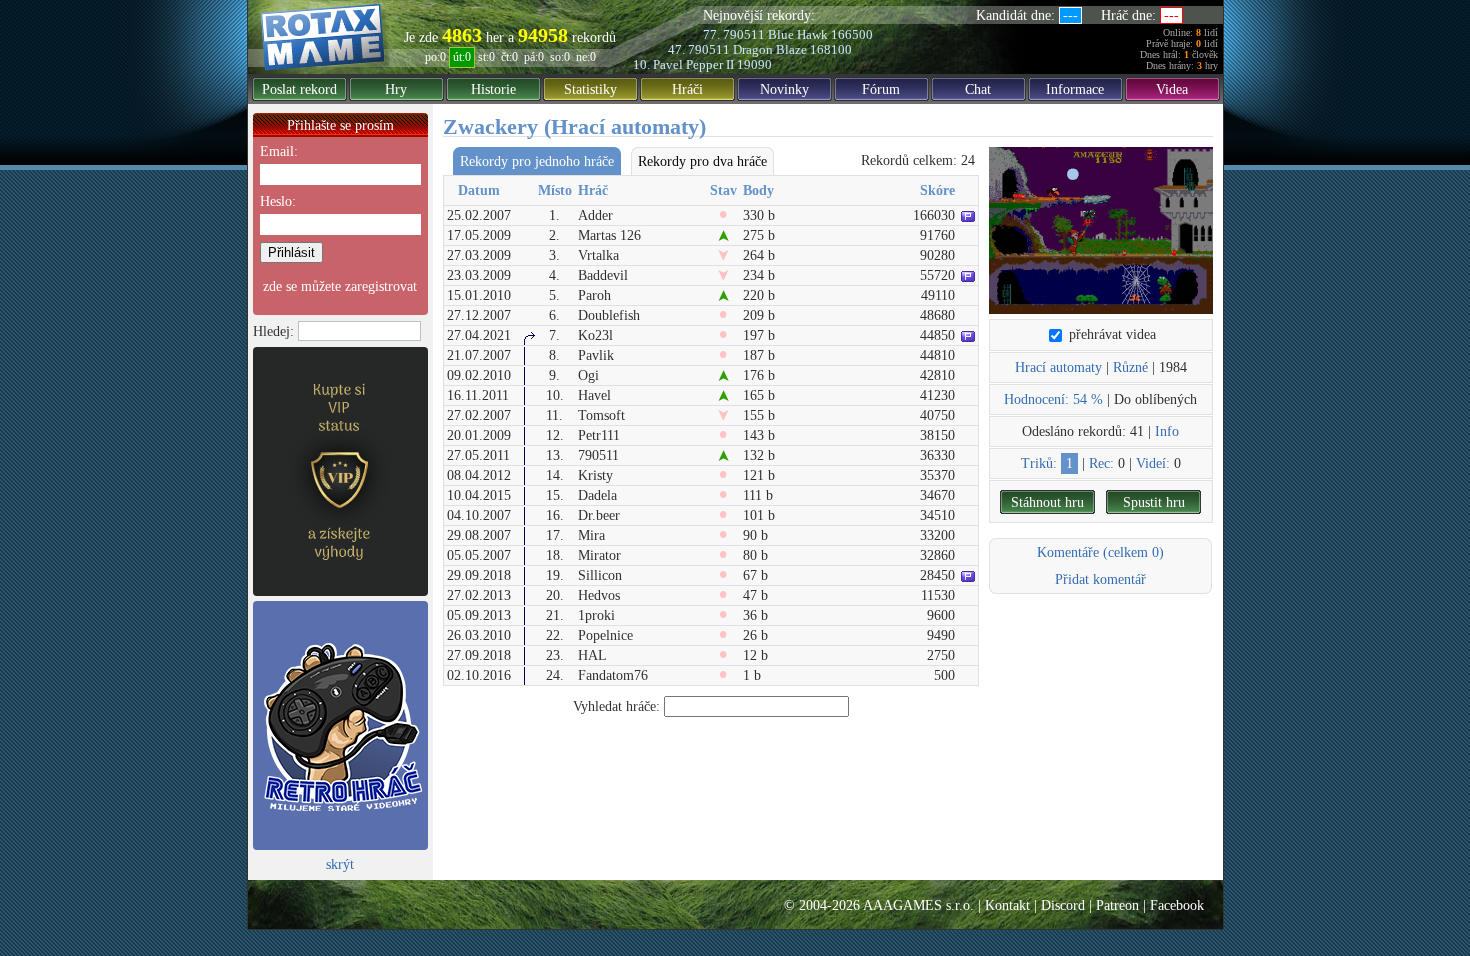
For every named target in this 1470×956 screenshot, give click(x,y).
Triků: (1039, 463)
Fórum (881, 89)
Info (1167, 431)
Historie (493, 89)
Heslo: (278, 201)
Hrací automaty (1058, 367)
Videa (1172, 89)
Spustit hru (1154, 502)
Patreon (1117, 905)
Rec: (1101, 463)
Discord (1063, 905)
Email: (279, 151)
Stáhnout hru (1047, 502)
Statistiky (590, 89)
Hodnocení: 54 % (1053, 399)
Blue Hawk (798, 34)
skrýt (340, 864)
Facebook (1177, 905)
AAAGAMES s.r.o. (918, 905)
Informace (1075, 89)
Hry (396, 89)
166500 (852, 34)
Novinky (784, 89)
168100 (831, 49)
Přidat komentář (1100, 579)
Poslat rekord (299, 89)
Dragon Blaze (770, 49)
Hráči (687, 89)
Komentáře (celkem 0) (1100, 552)
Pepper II (710, 64)
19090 (754, 64)
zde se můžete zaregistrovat (340, 286)
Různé (1130, 367)
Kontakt (1007, 905)
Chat (978, 89)
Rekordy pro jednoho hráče (537, 161)
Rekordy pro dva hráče (702, 161)
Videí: (1153, 463)
